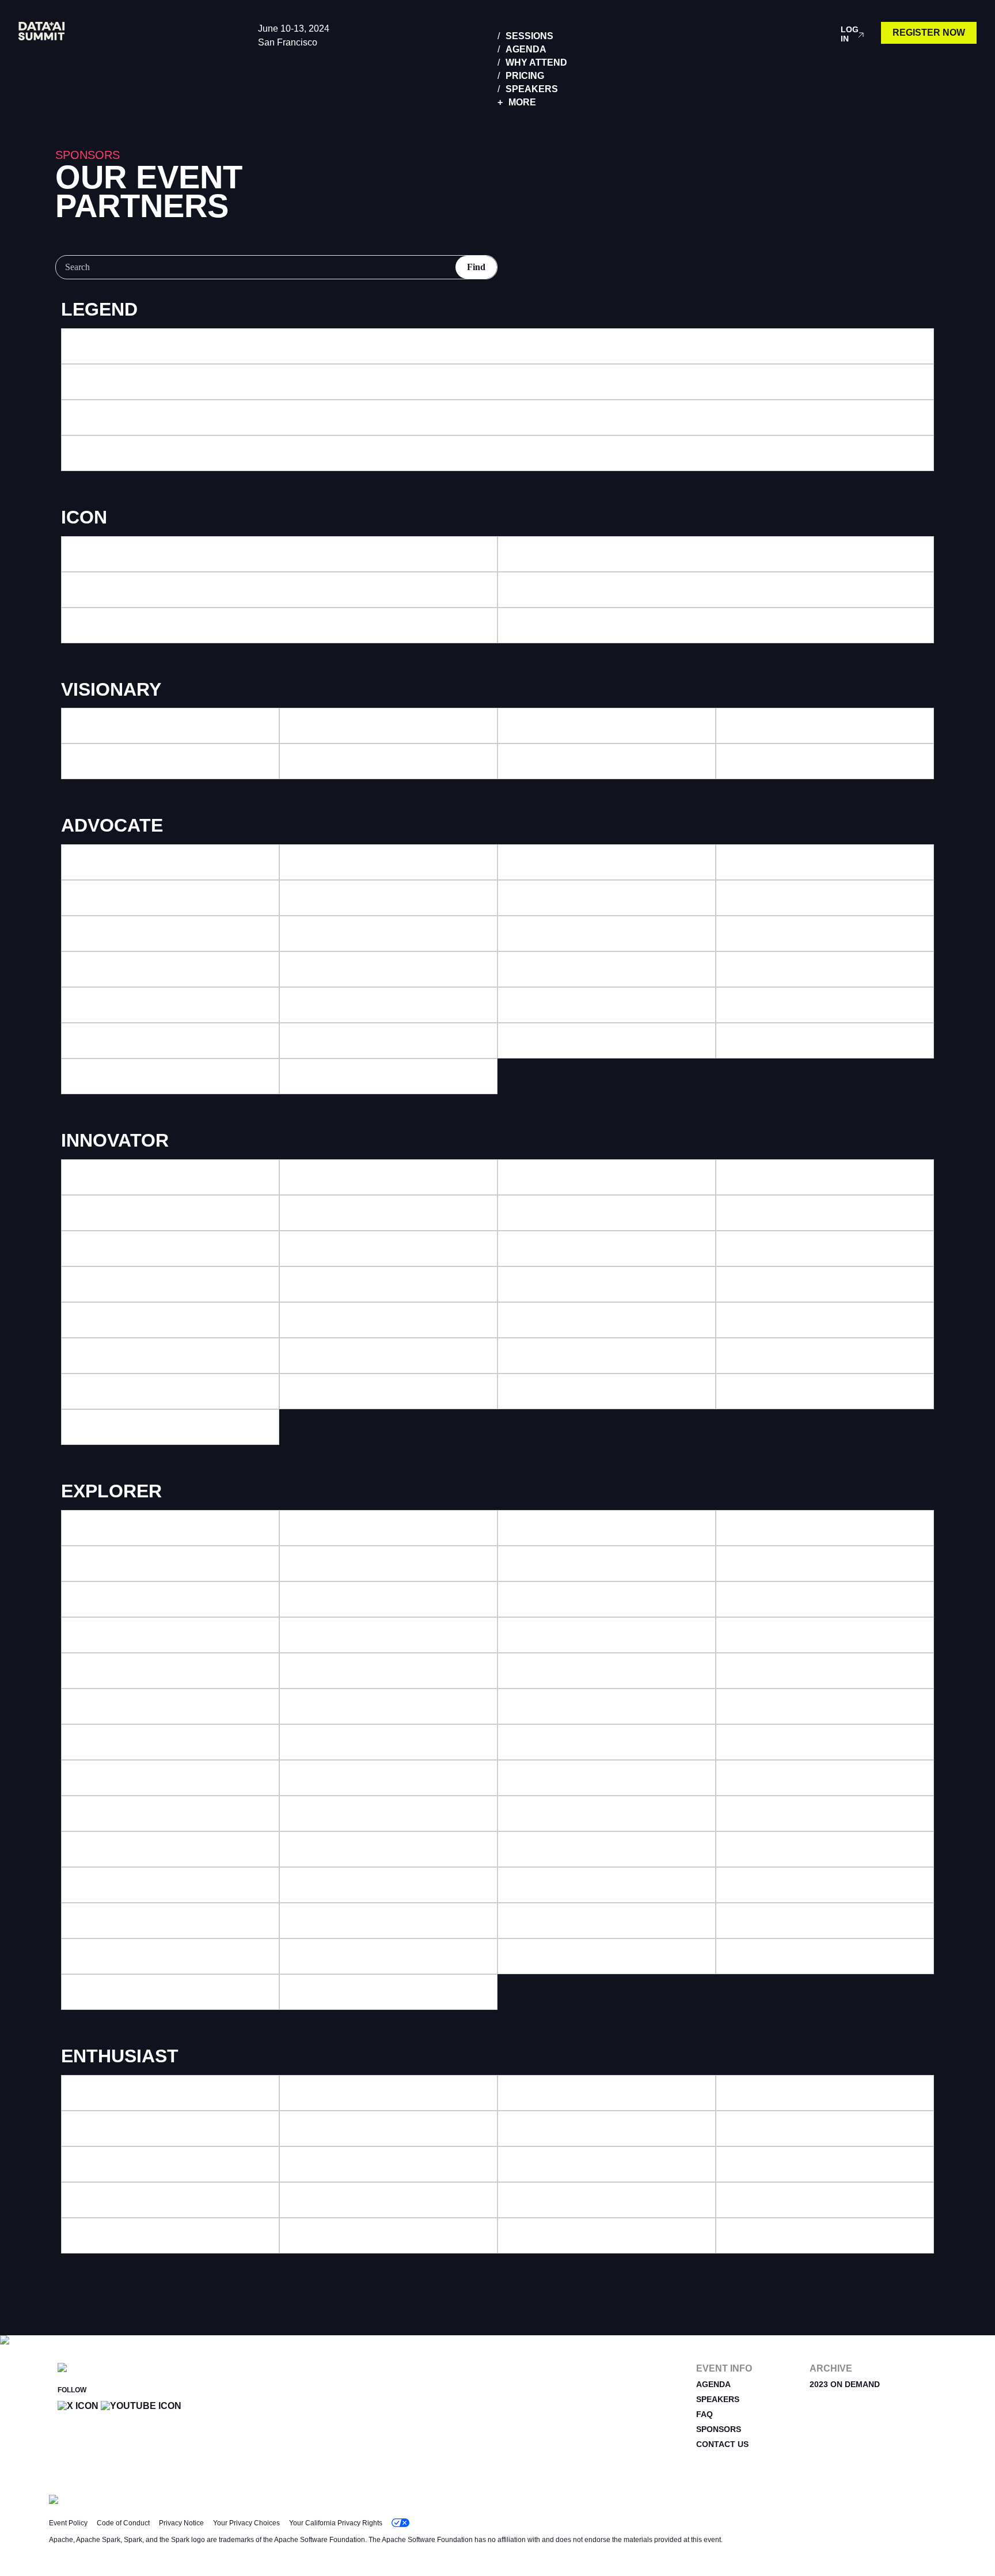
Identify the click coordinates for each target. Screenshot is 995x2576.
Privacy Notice (181, 2523)
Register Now (929, 33)
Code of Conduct (123, 2523)
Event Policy (68, 2523)
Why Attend (536, 62)
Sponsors (719, 2429)
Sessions (529, 36)
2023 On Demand (845, 2384)
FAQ (705, 2414)
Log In (850, 34)
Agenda (526, 49)
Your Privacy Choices (246, 2523)
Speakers (532, 89)
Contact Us (722, 2444)
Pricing (525, 76)
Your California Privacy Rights (336, 2523)
